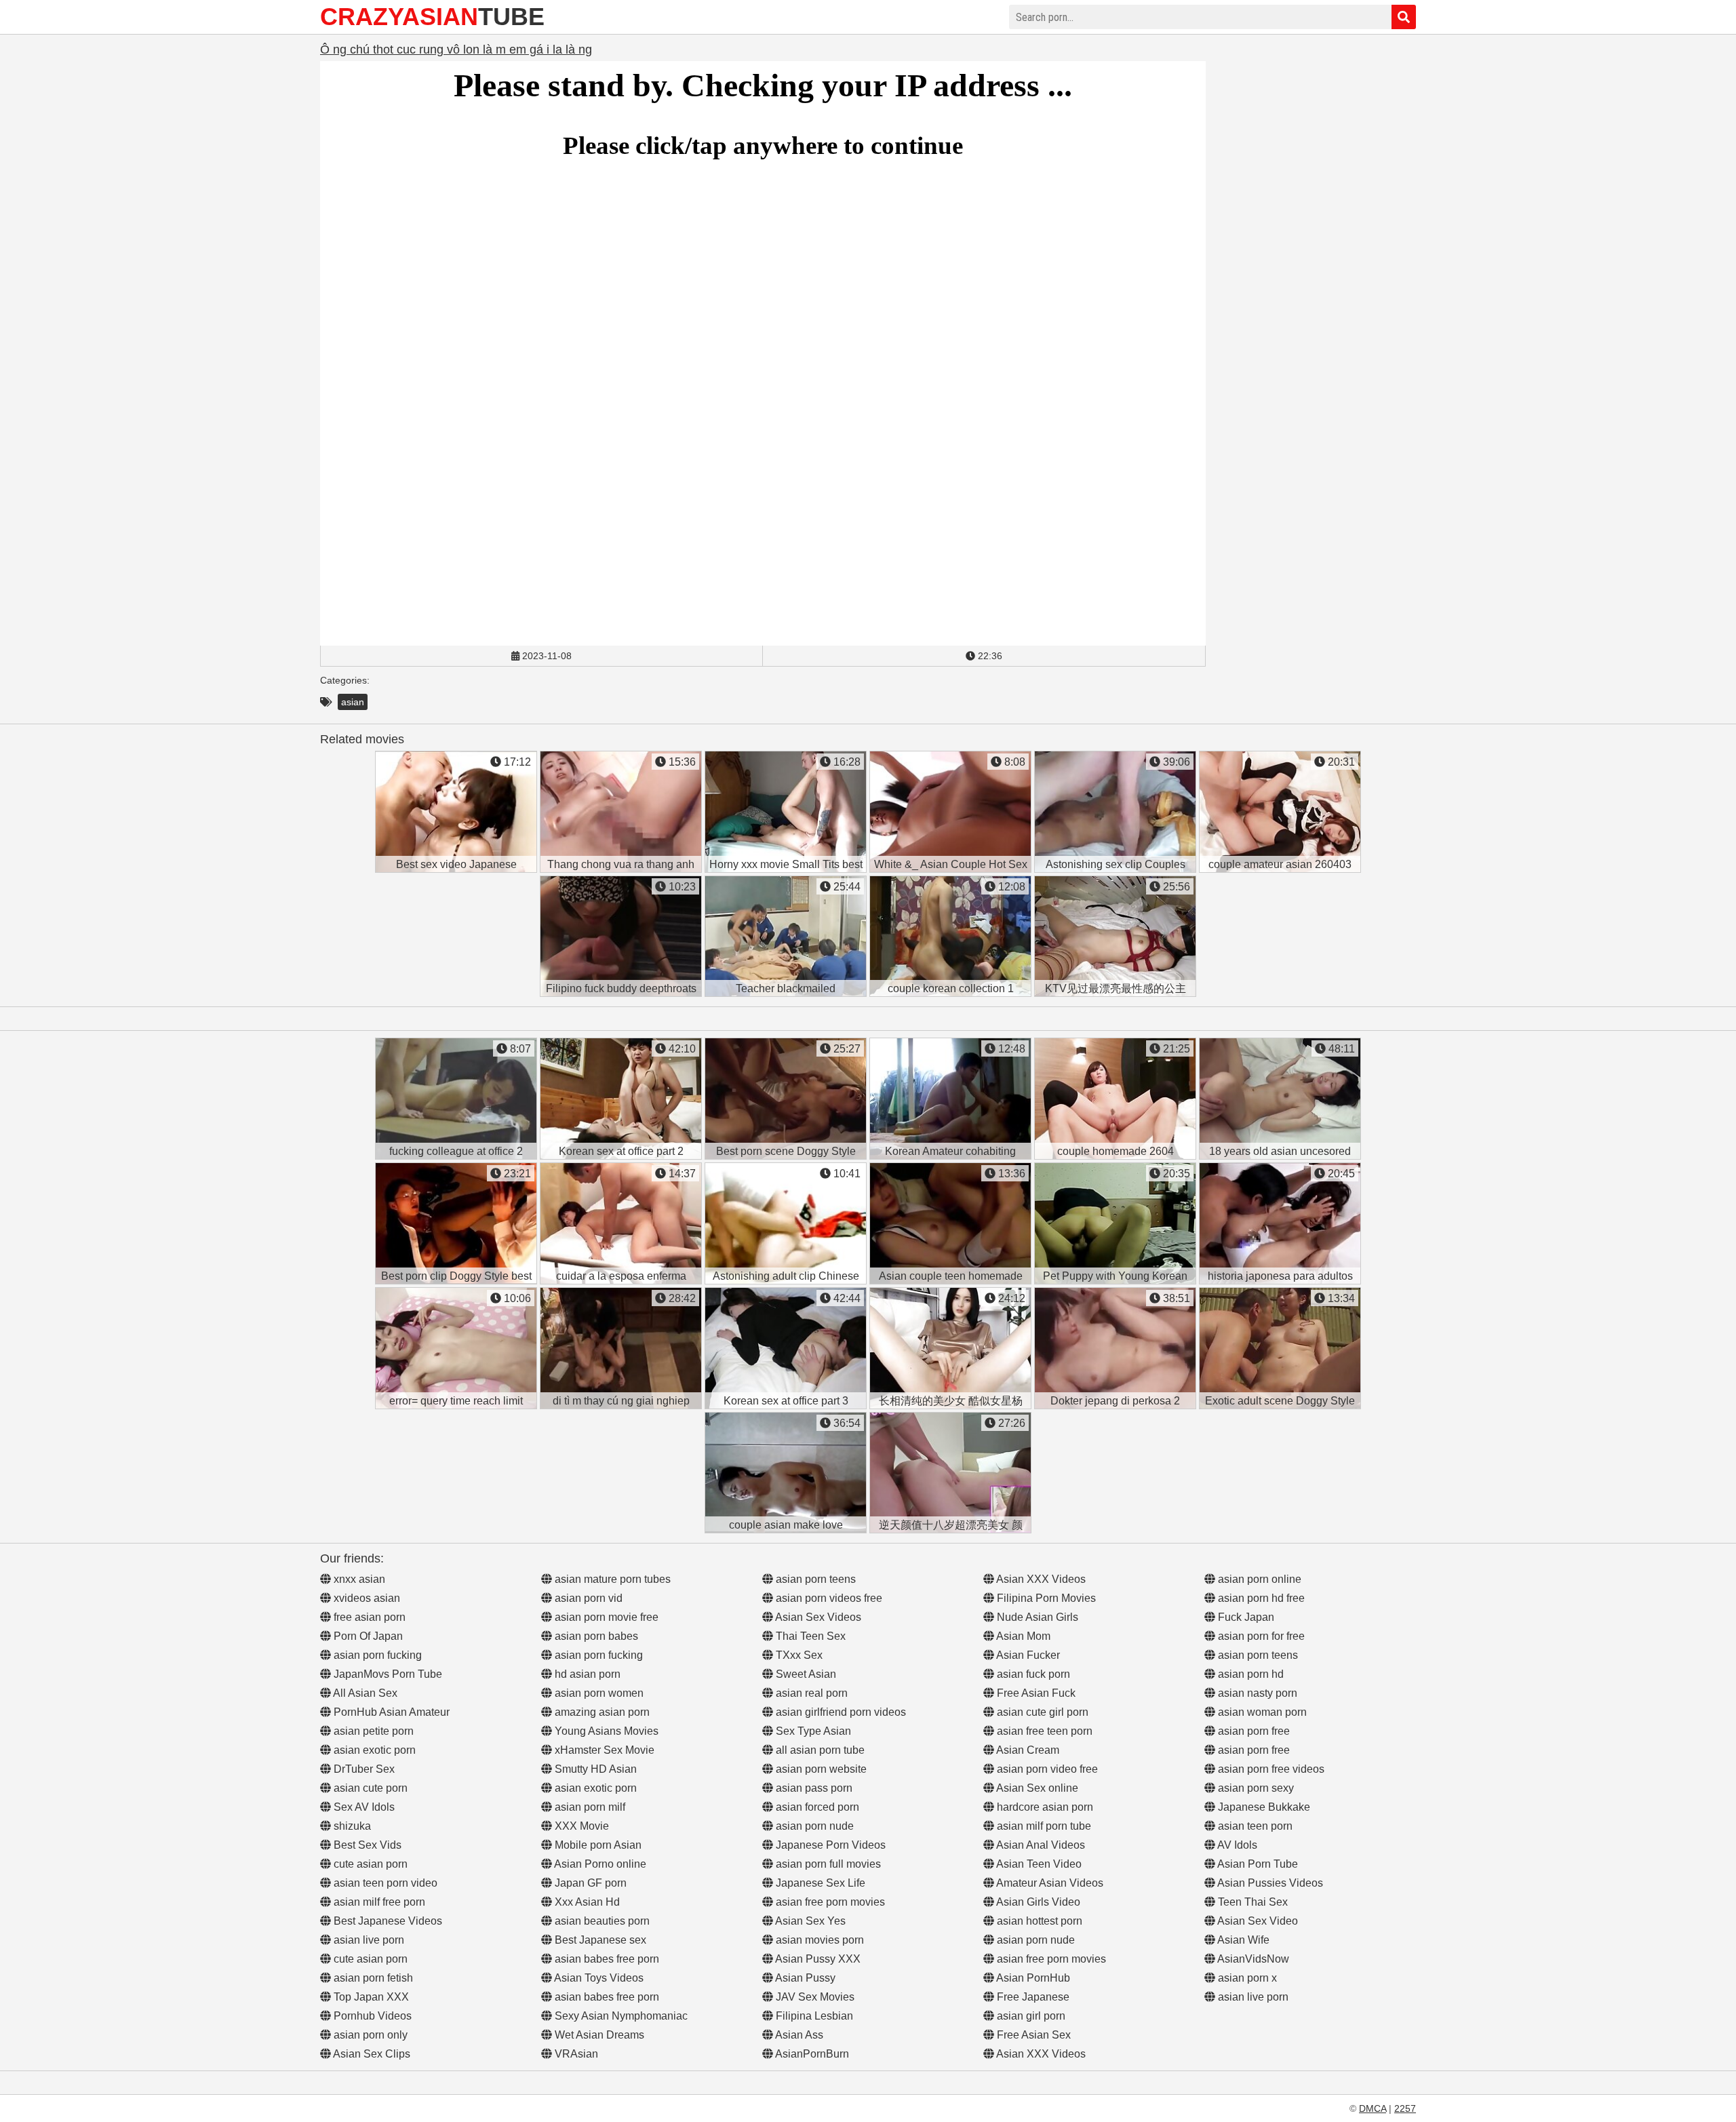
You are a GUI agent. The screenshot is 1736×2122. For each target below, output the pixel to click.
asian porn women (598, 1693)
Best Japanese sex (599, 1940)
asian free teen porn (1043, 1731)
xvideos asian (366, 1598)
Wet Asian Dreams (598, 2035)
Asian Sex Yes (809, 1921)
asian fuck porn (1032, 1674)
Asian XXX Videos (1040, 1579)
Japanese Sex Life (819, 1883)
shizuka (351, 1826)
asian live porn (368, 1940)
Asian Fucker (1027, 1655)
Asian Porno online (599, 1864)
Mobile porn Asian (597, 1845)
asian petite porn (372, 1731)
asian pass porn (813, 1788)
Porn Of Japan (367, 1636)
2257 (1405, 2108)
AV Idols (1236, 1845)
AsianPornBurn (811, 2054)
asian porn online (1258, 1579)
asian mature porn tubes (611, 1579)
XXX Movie (580, 1826)
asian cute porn (369, 1788)
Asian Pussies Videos (1269, 1883)
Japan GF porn (589, 1883)
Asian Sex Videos (817, 1617)
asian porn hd (1249, 1674)
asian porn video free (1046, 1769)
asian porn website (820, 1769)
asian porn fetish (372, 1978)
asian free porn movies (829, 1902)
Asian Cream (1027, 1750)
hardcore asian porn (1044, 1807)
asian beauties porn (601, 1921)
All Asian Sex (364, 1693)
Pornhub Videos (371, 2016)
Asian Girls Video (1037, 1902)
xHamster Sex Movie (603, 1750)
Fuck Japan (1245, 1617)
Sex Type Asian (812, 1731)
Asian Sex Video (1257, 1921)
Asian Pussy (804, 1978)
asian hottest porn (1038, 1921)
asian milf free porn (378, 1902)
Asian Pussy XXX (817, 1959)
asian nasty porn (1256, 1693)
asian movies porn (818, 1940)
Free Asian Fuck (1035, 1693)
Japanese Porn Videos (829, 1845)
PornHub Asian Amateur (390, 1712)
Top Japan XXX (370, 1997)
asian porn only (369, 2035)
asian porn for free (1260, 1636)
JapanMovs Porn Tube (387, 1674)
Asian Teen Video (1038, 1864)
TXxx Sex (798, 1655)
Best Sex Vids (366, 1845)
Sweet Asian (805, 1674)
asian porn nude (813, 1826)
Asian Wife (1242, 1940)
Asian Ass (798, 2035)
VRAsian (575, 2054)
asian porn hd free (1260, 1598)
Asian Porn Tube (1257, 1864)
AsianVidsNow (1252, 1959)
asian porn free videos (1270, 1769)
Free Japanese (1032, 1997)
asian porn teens (814, 1579)
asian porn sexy (1255, 1788)
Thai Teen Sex (809, 1636)
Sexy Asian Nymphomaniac (620, 2016)
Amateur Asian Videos (1049, 1883)
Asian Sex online (1036, 1788)
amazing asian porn (601, 1712)
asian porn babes (595, 1636)
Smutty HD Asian (594, 1769)
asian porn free (1252, 1731)
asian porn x (1246, 1978)
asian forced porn (816, 1807)
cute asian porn (369, 1864)
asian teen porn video (384, 1883)
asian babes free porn (606, 1959)
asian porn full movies (827, 1864)
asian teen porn (1254, 1826)
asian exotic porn (373, 1750)
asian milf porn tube (1043, 1826)
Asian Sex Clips (371, 2054)
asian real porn (810, 1693)
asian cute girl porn (1041, 1712)
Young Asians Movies (605, 1731)
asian (353, 702)
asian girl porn (1030, 2016)
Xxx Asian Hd (586, 1902)
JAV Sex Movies (814, 1997)
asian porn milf (589, 1807)
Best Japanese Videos (387, 1921)
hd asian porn (586, 1674)
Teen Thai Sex (1251, 1902)
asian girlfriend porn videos (840, 1712)
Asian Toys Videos (598, 1978)
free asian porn (368, 1617)
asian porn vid (587, 1598)
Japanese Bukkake (1263, 1807)
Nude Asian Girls (1036, 1617)
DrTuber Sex (363, 1769)
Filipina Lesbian (813, 2016)
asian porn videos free (828, 1598)
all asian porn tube (819, 1750)
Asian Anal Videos (1040, 1845)
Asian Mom (1022, 1636)
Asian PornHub (1032, 1978)
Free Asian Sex (1032, 2035)
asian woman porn (1261, 1712)
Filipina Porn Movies (1045, 1598)
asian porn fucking (376, 1655)
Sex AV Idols (363, 1807)
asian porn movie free (605, 1617)
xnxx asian (358, 1579)
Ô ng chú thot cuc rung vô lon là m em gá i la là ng (456, 50)
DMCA (1373, 2108)
